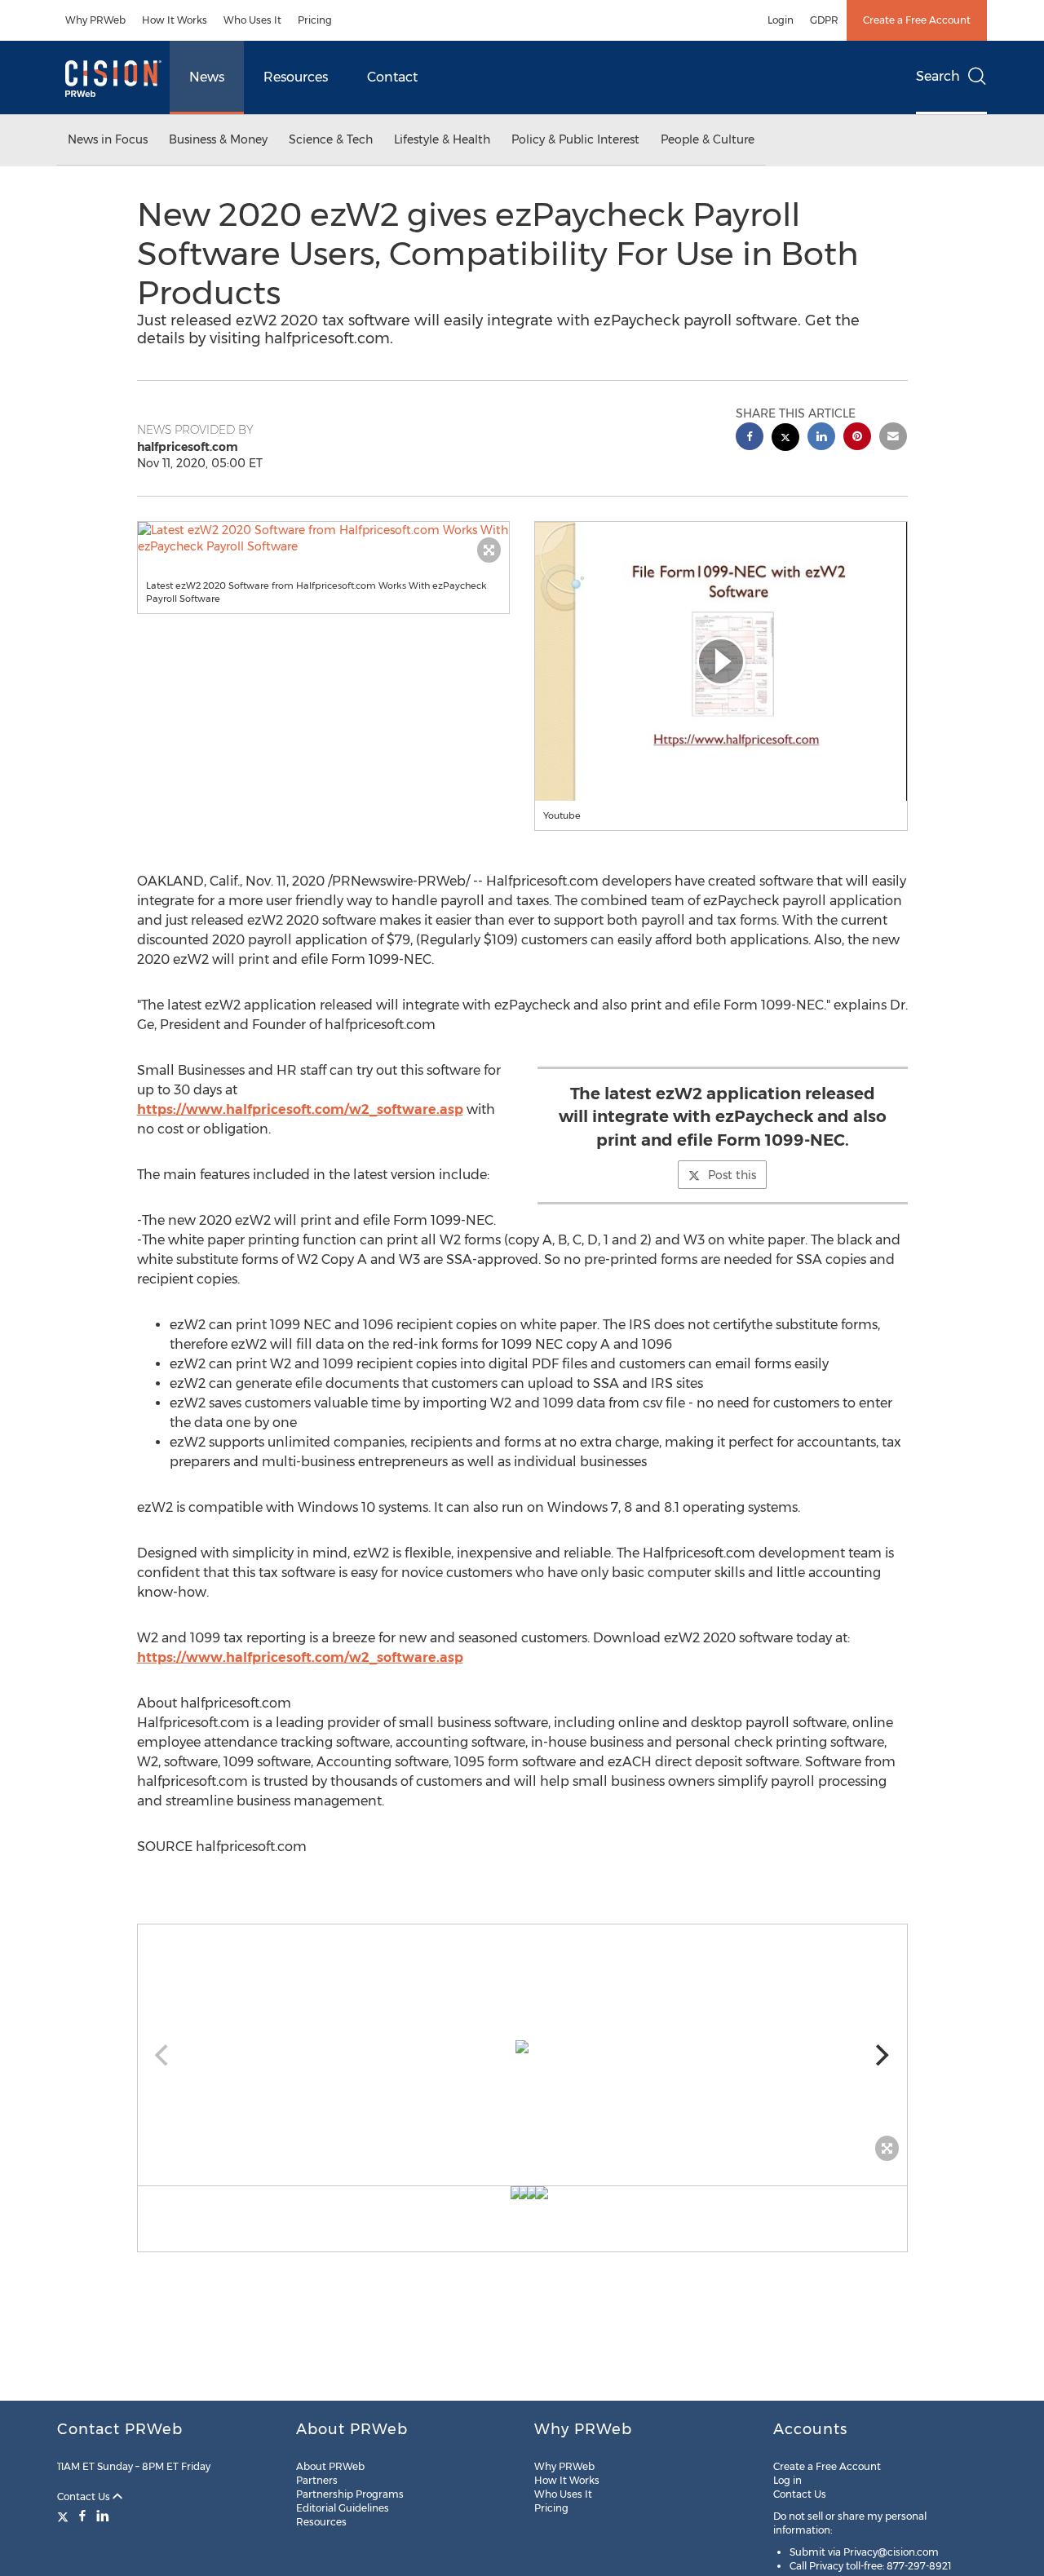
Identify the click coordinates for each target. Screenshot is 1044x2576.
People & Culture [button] (708, 139)
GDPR (824, 20)
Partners (317, 2480)
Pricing (315, 20)
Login (781, 20)
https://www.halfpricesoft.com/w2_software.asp (300, 1109)
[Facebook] (82, 2516)
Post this (732, 1175)
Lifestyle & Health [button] (442, 139)
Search (938, 76)
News (207, 77)
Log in (787, 2480)
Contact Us (85, 2496)
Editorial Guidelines (343, 2508)
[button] (324, 538)
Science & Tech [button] (331, 139)
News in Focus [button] (108, 139)
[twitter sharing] (785, 439)
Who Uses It (252, 20)
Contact (392, 77)
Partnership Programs (350, 2494)
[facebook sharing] (750, 438)
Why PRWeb (95, 20)
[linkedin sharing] (821, 438)
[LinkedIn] (103, 2516)
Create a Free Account (917, 20)
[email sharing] (893, 438)
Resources (296, 77)
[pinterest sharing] (857, 438)
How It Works (175, 20)
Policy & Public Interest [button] (575, 139)
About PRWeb (330, 2466)
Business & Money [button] (218, 139)
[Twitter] (65, 2516)
